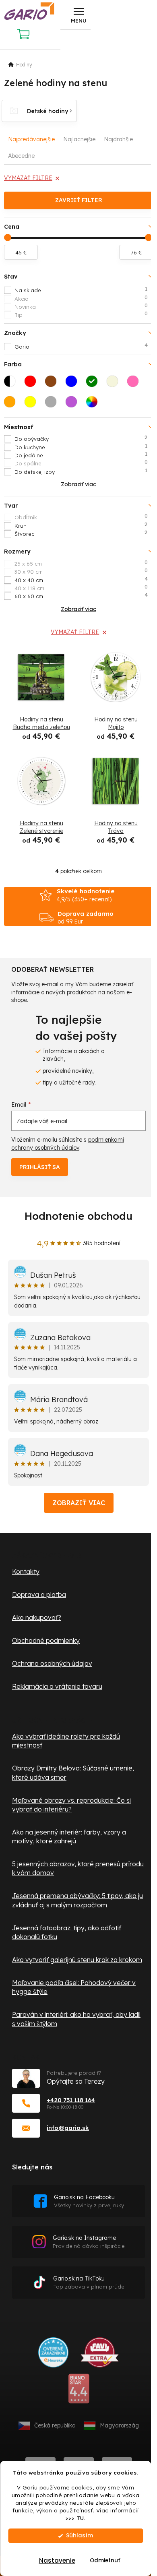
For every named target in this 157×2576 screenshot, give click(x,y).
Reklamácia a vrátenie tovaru (57, 1686)
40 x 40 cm (81, 580)
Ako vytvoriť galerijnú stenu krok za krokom (77, 1960)
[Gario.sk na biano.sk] (79, 2392)
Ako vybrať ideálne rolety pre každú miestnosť (66, 1741)
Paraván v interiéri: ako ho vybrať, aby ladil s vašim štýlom (76, 2019)
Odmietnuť (105, 2561)
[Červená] (33, 384)
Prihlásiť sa (40, 1167)
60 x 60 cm (81, 596)
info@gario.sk (68, 2128)
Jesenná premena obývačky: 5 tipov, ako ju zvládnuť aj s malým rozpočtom (77, 1900)
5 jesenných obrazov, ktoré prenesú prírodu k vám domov (78, 1868)
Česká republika (55, 2425)
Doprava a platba (39, 1595)
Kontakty (26, 1572)
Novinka (81, 306)
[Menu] (78, 15)
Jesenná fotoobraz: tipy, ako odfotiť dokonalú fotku (67, 1932)
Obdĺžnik (81, 517)
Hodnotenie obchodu (78, 1216)
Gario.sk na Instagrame (89, 2242)
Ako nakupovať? (37, 1617)
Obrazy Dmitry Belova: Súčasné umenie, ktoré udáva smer (73, 1772)
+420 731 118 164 (71, 2100)
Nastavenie (57, 2561)
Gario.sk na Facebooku (89, 2201)
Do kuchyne (81, 447)
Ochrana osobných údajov (52, 1663)
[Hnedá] (53, 384)
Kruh (81, 525)
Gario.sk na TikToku (89, 2282)
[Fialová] (74, 404)
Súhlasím (80, 2536)
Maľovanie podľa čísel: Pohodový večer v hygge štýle (74, 1987)
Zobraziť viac (79, 1503)
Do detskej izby (81, 471)
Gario (81, 346)
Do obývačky (81, 438)
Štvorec (81, 533)
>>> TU (75, 2518)
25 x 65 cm (81, 563)
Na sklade (81, 290)
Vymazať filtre (28, 178)
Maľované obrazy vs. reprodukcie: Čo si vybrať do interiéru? (71, 1805)
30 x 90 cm (81, 571)
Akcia (81, 298)
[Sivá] (53, 404)
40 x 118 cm (81, 588)
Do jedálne (81, 455)
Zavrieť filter (79, 200)
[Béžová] (115, 384)
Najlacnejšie (79, 139)
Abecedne (21, 156)
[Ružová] (135, 384)
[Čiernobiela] (12, 384)
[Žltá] (33, 404)
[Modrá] (74, 384)
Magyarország (119, 2425)
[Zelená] (94, 384)
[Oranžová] (12, 404)
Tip (81, 314)
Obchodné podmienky (46, 1640)
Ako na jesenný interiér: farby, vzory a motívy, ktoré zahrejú (69, 1836)
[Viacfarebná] (94, 404)
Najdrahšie (118, 139)
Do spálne (81, 463)
